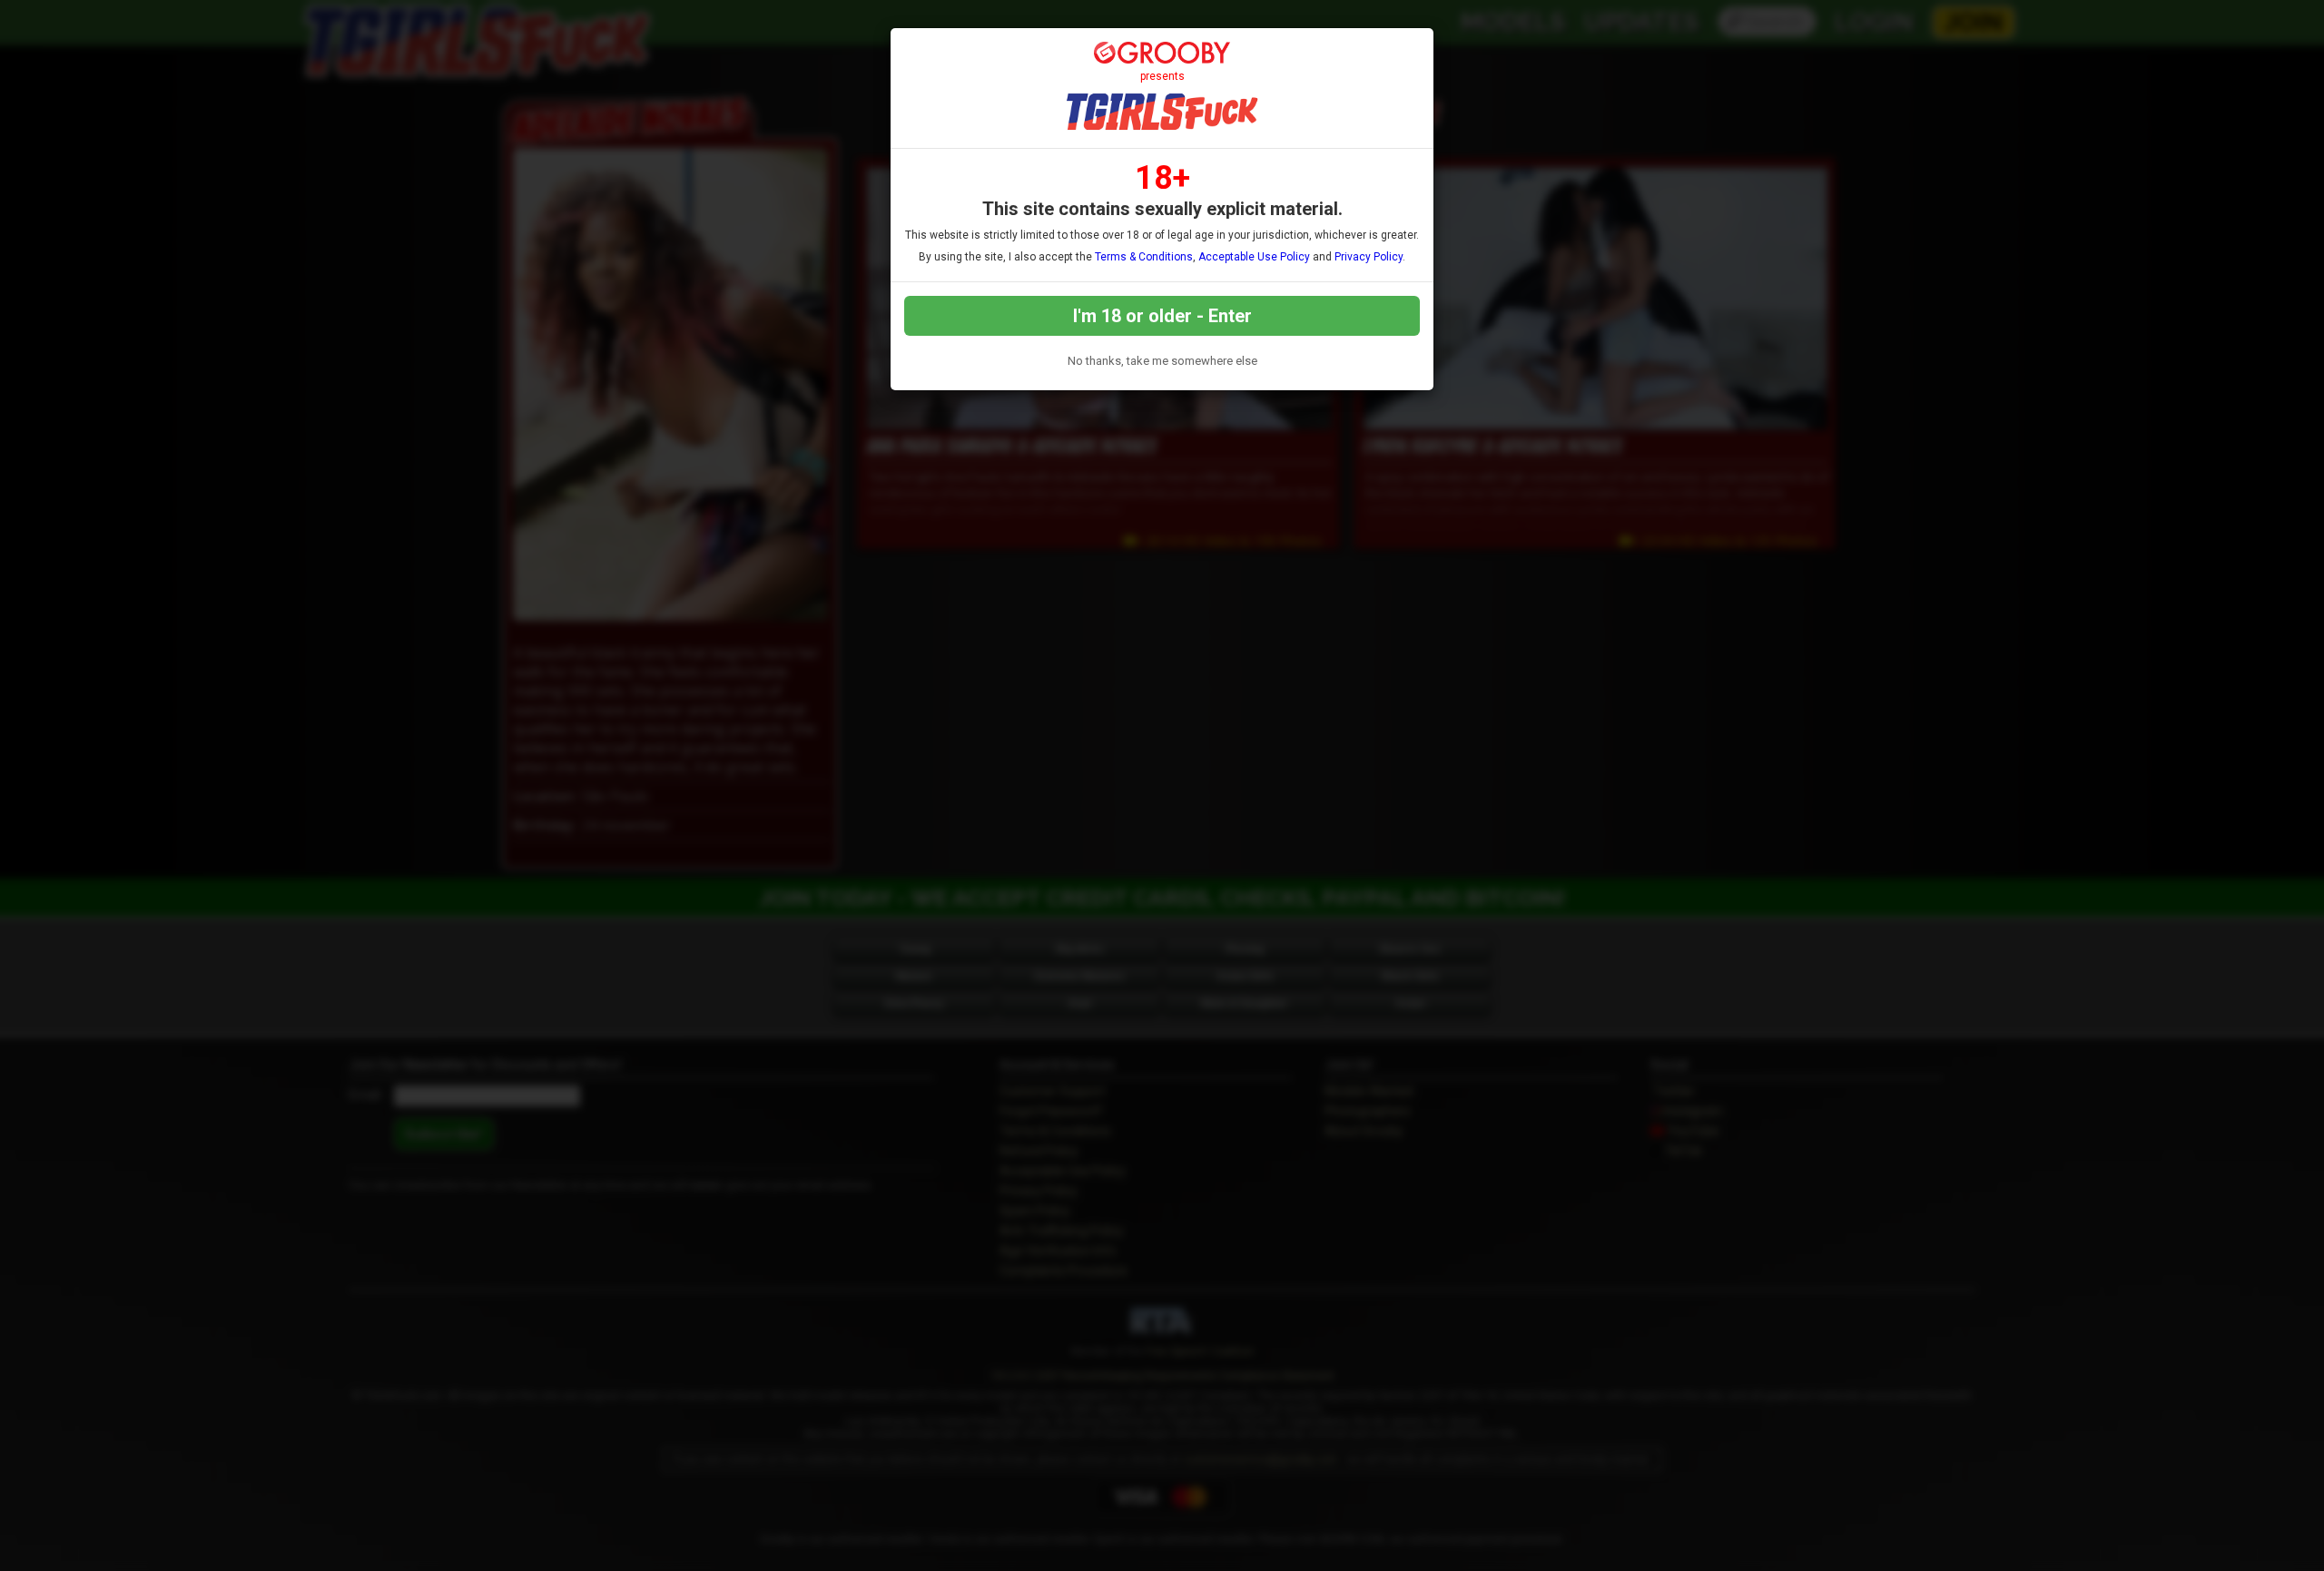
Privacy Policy (1369, 257)
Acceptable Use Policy (1254, 257)
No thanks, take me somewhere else (1162, 361)
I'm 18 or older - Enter (1162, 316)
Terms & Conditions (1144, 257)
